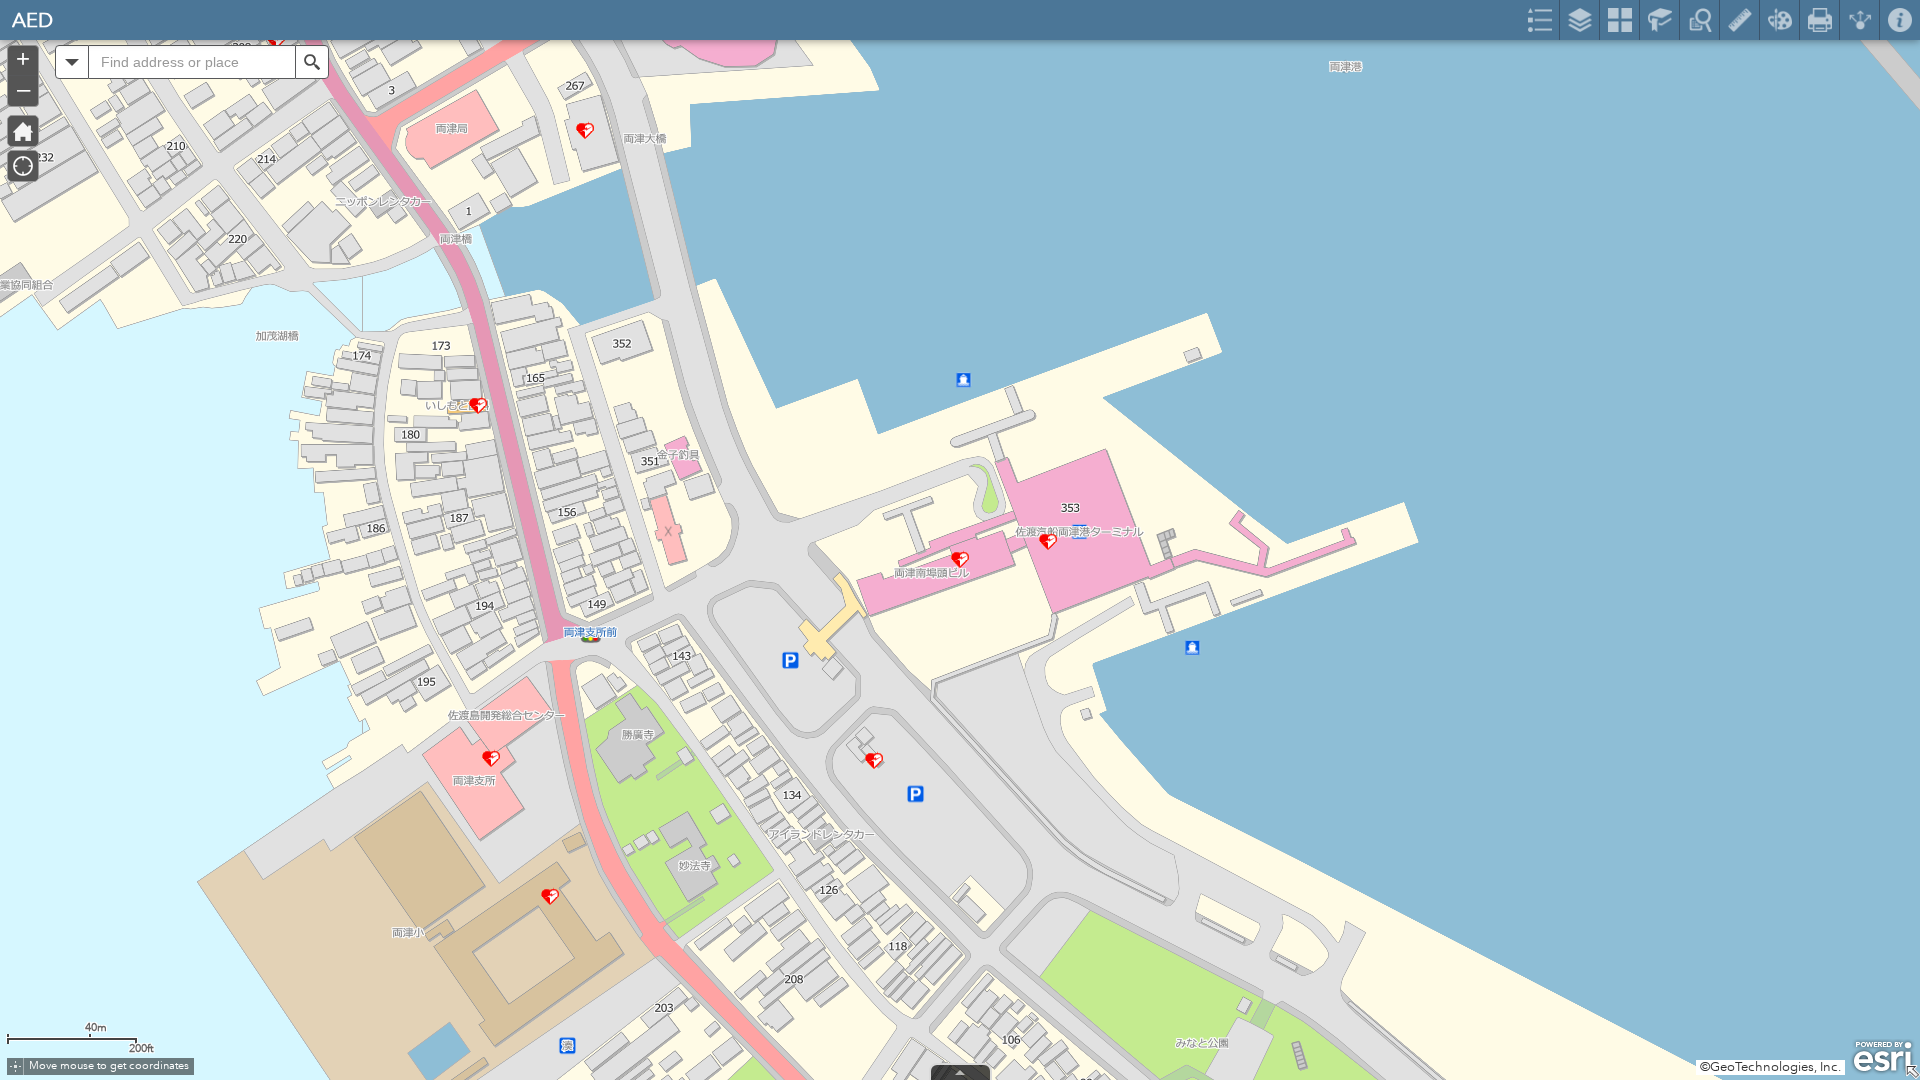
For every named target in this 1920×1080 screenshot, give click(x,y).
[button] (72, 62)
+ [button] (23, 59)
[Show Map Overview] (1912, 1072)
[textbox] (192, 62)
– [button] (23, 89)
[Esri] (1882, 1057)
